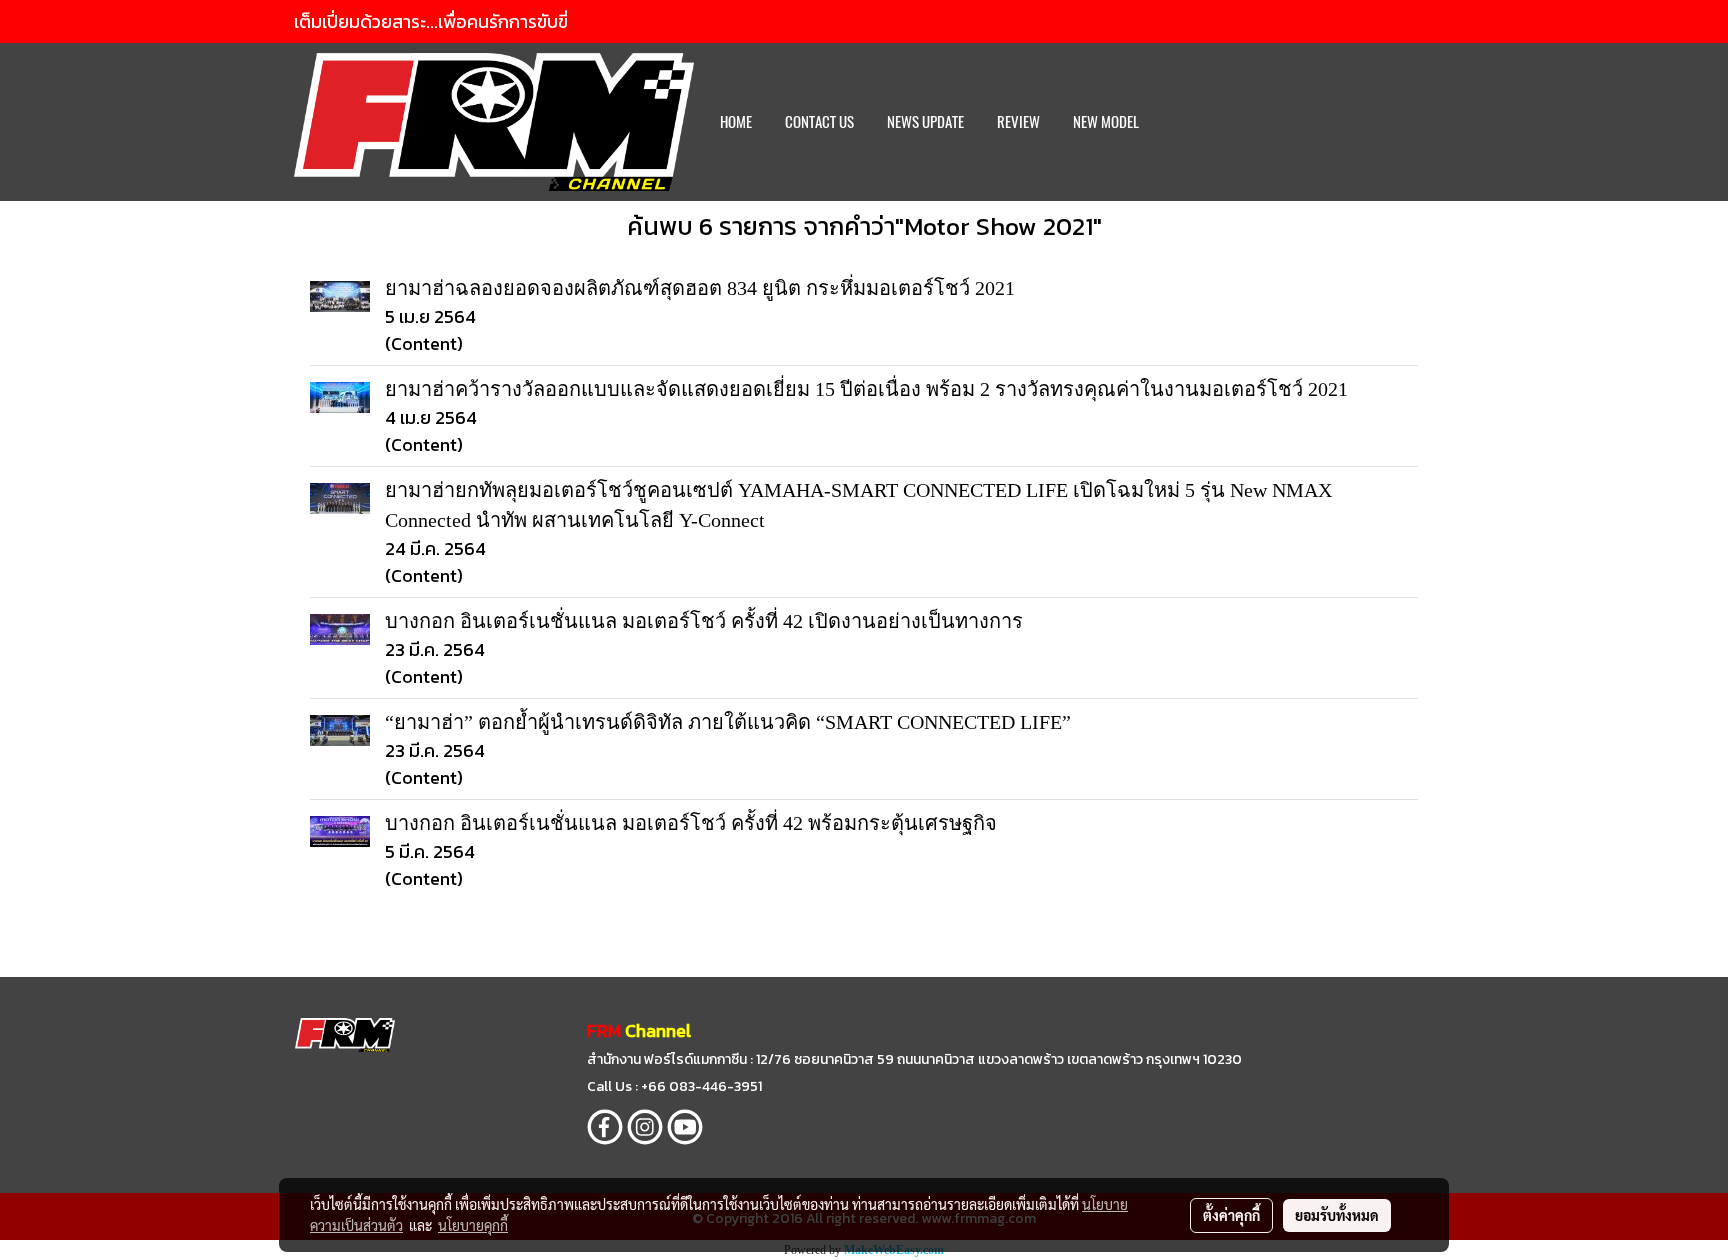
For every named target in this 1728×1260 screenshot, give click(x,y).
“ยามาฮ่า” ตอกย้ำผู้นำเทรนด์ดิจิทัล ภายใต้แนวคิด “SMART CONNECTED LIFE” (728, 722)
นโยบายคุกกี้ (473, 1225)
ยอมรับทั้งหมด (1337, 1215)
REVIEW (1018, 122)
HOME (736, 122)
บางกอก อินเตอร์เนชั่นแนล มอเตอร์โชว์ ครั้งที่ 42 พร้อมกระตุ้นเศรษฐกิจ (691, 823)
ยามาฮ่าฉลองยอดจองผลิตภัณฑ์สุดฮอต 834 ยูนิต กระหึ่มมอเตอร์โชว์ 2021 (700, 288)
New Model (1106, 122)
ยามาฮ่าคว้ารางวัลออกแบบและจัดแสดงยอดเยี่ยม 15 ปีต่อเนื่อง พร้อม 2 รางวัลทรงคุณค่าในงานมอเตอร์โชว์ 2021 (866, 389)
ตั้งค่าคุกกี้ (1231, 1215)
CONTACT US (819, 122)
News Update (925, 122)
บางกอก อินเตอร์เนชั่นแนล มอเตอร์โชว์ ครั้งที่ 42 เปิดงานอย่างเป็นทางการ (704, 621)
